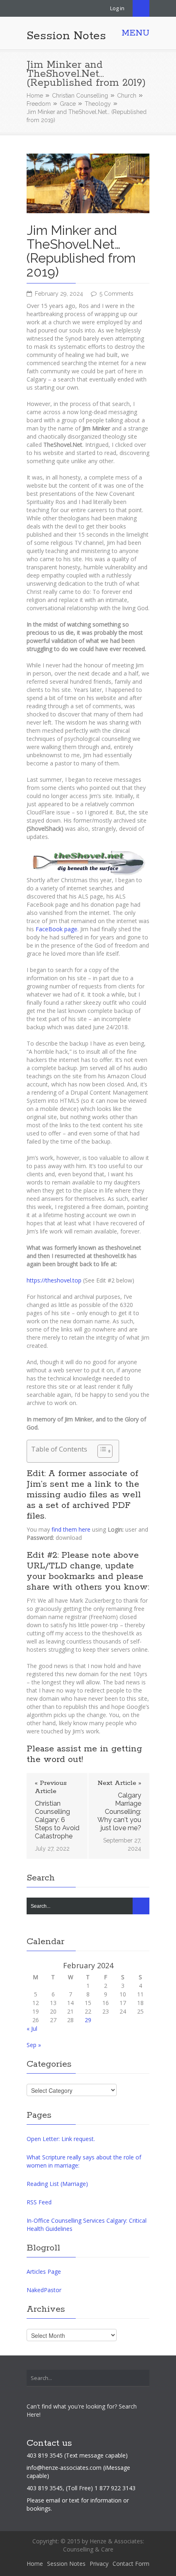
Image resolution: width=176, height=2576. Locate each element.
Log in (117, 8)
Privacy (99, 2564)
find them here (71, 1529)
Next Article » (119, 1783)
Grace (68, 104)
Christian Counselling (80, 96)
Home (35, 96)
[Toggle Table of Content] (101, 1451)
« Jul (32, 2028)
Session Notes (66, 36)
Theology (98, 104)
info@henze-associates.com (64, 2468)
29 (88, 2020)
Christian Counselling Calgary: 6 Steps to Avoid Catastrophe (57, 1820)
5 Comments (116, 294)
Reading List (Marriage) (57, 2184)
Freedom (39, 104)
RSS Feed (39, 2202)
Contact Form (131, 2564)
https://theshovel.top (54, 1280)
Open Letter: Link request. (61, 2139)
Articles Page (44, 2272)
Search (141, 8)
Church (127, 96)
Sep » (34, 2045)
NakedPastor (44, 2290)
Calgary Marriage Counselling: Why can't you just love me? (119, 1812)
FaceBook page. (57, 929)
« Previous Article (51, 1787)
